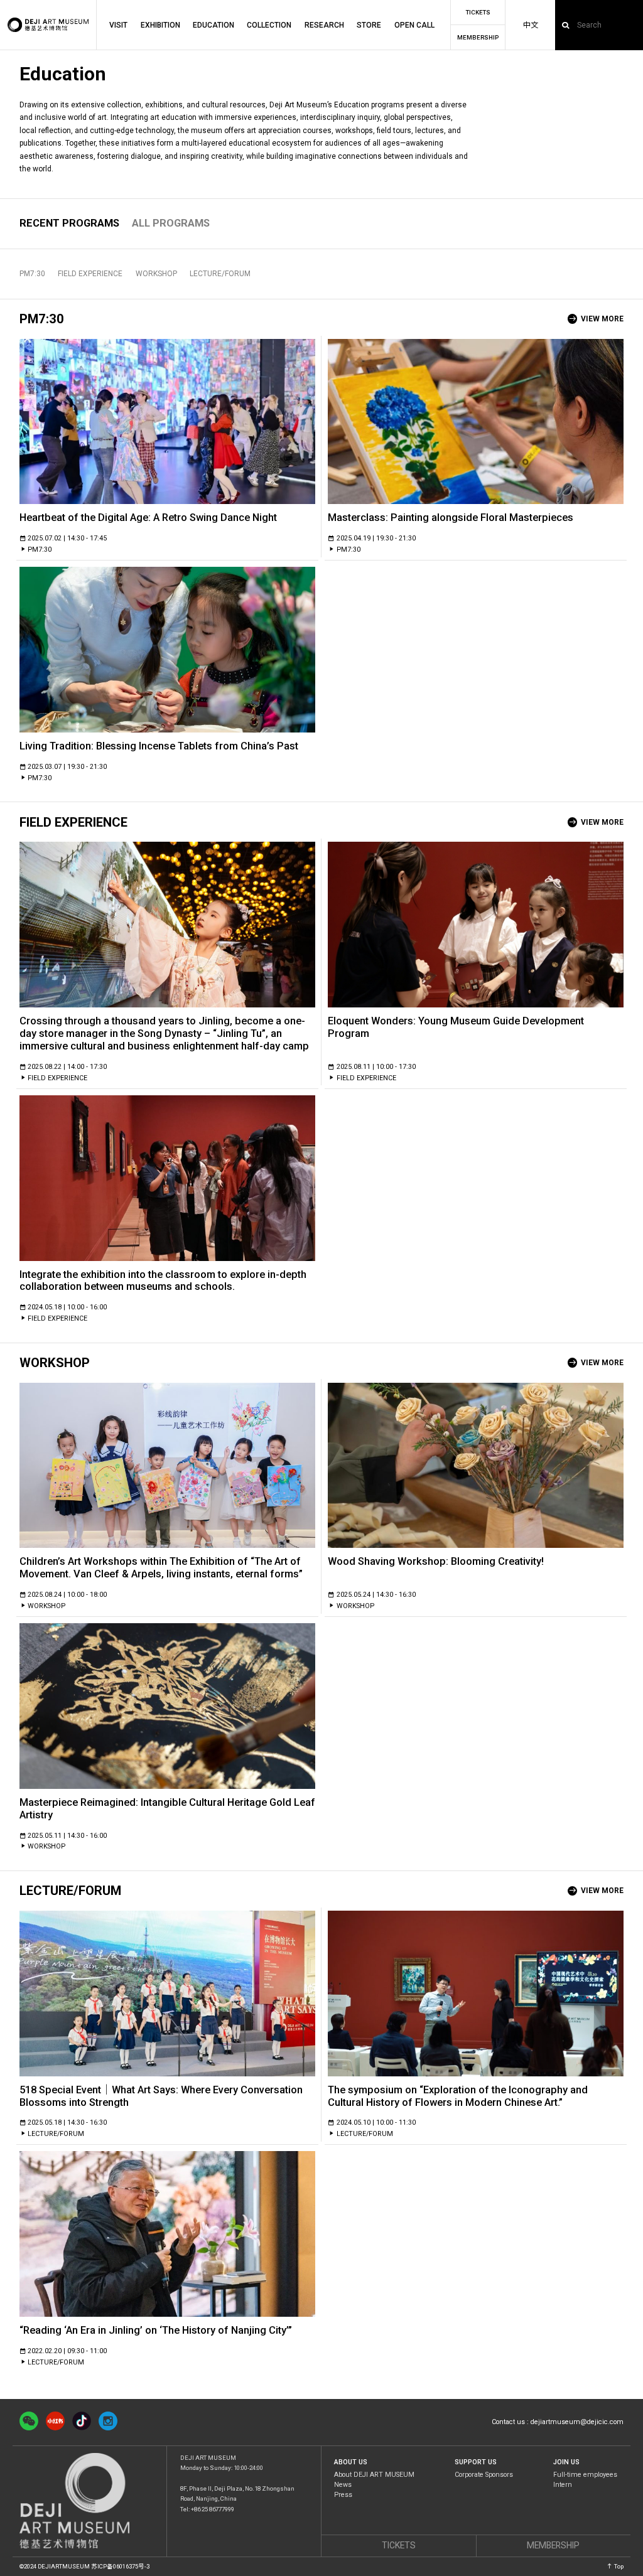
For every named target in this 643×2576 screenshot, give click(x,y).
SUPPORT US (476, 2463)
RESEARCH (324, 25)
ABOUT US (351, 2463)
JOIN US (566, 2463)
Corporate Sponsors (484, 2475)
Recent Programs (69, 223)
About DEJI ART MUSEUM (374, 2475)
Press (343, 2495)
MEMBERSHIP (478, 38)
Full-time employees (585, 2475)
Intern (563, 2485)
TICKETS (478, 13)
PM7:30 (32, 274)
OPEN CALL (414, 25)
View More (602, 319)
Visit (118, 25)
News (343, 2485)
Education (213, 25)
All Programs (171, 223)
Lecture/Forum (220, 274)
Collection (269, 25)
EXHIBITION (160, 25)
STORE (369, 25)
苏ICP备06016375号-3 (120, 2566)
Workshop (156, 274)
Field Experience (90, 274)
